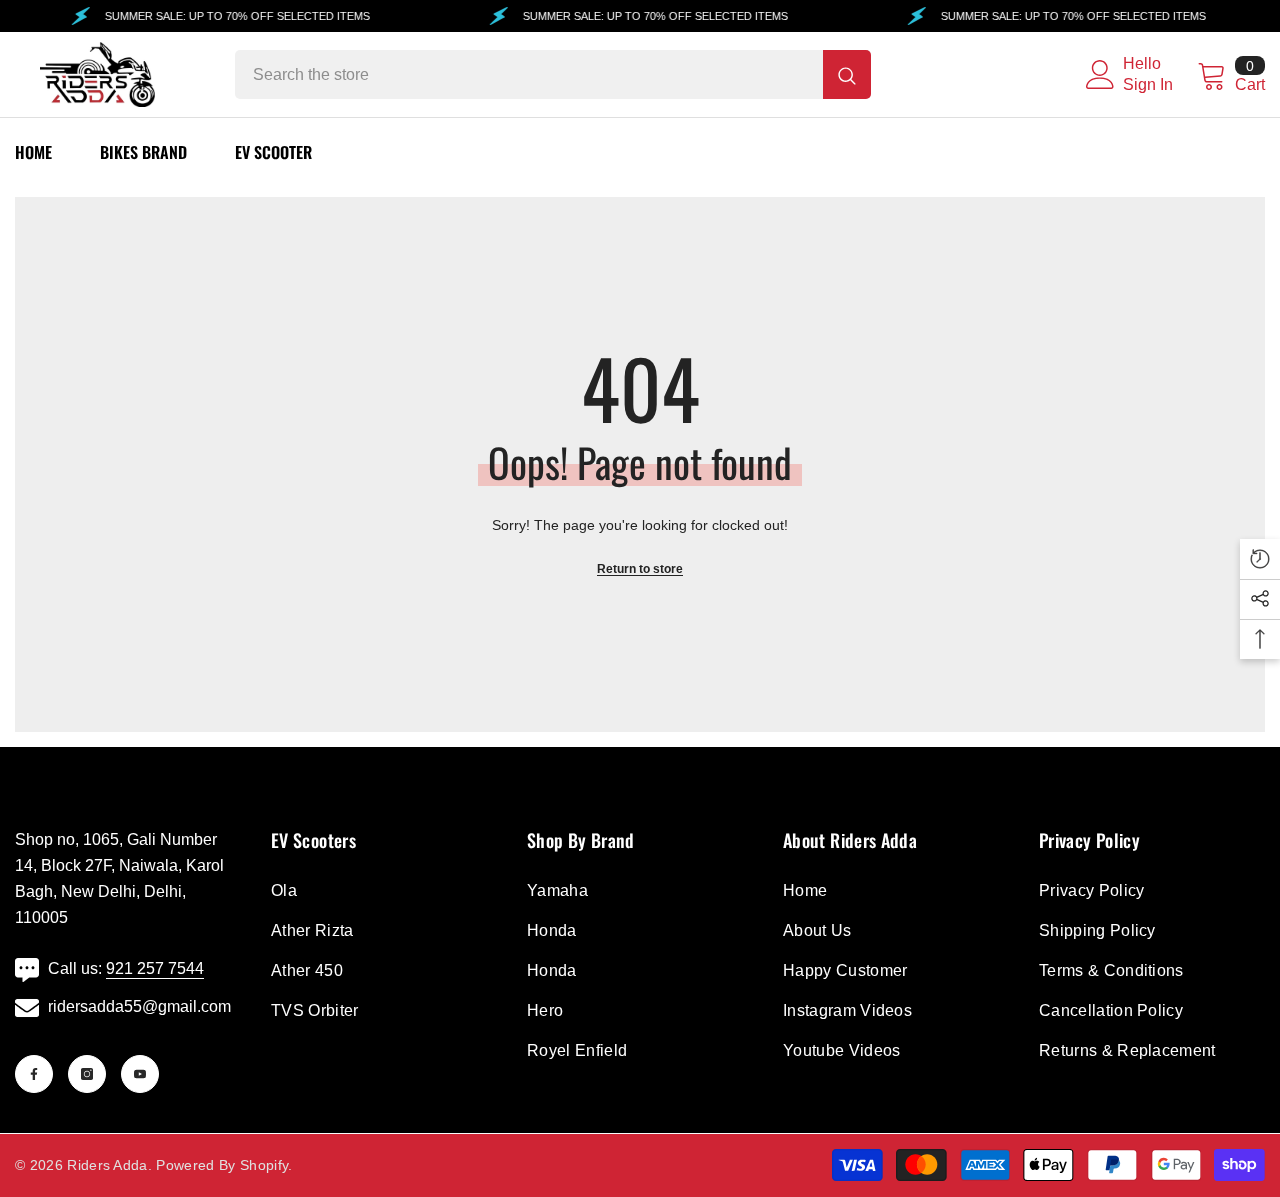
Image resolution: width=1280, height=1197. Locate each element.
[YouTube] (140, 1074)
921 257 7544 (155, 968)
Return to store (640, 569)
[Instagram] (87, 1074)
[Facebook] (34, 1074)
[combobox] (529, 74)
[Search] (553, 74)
